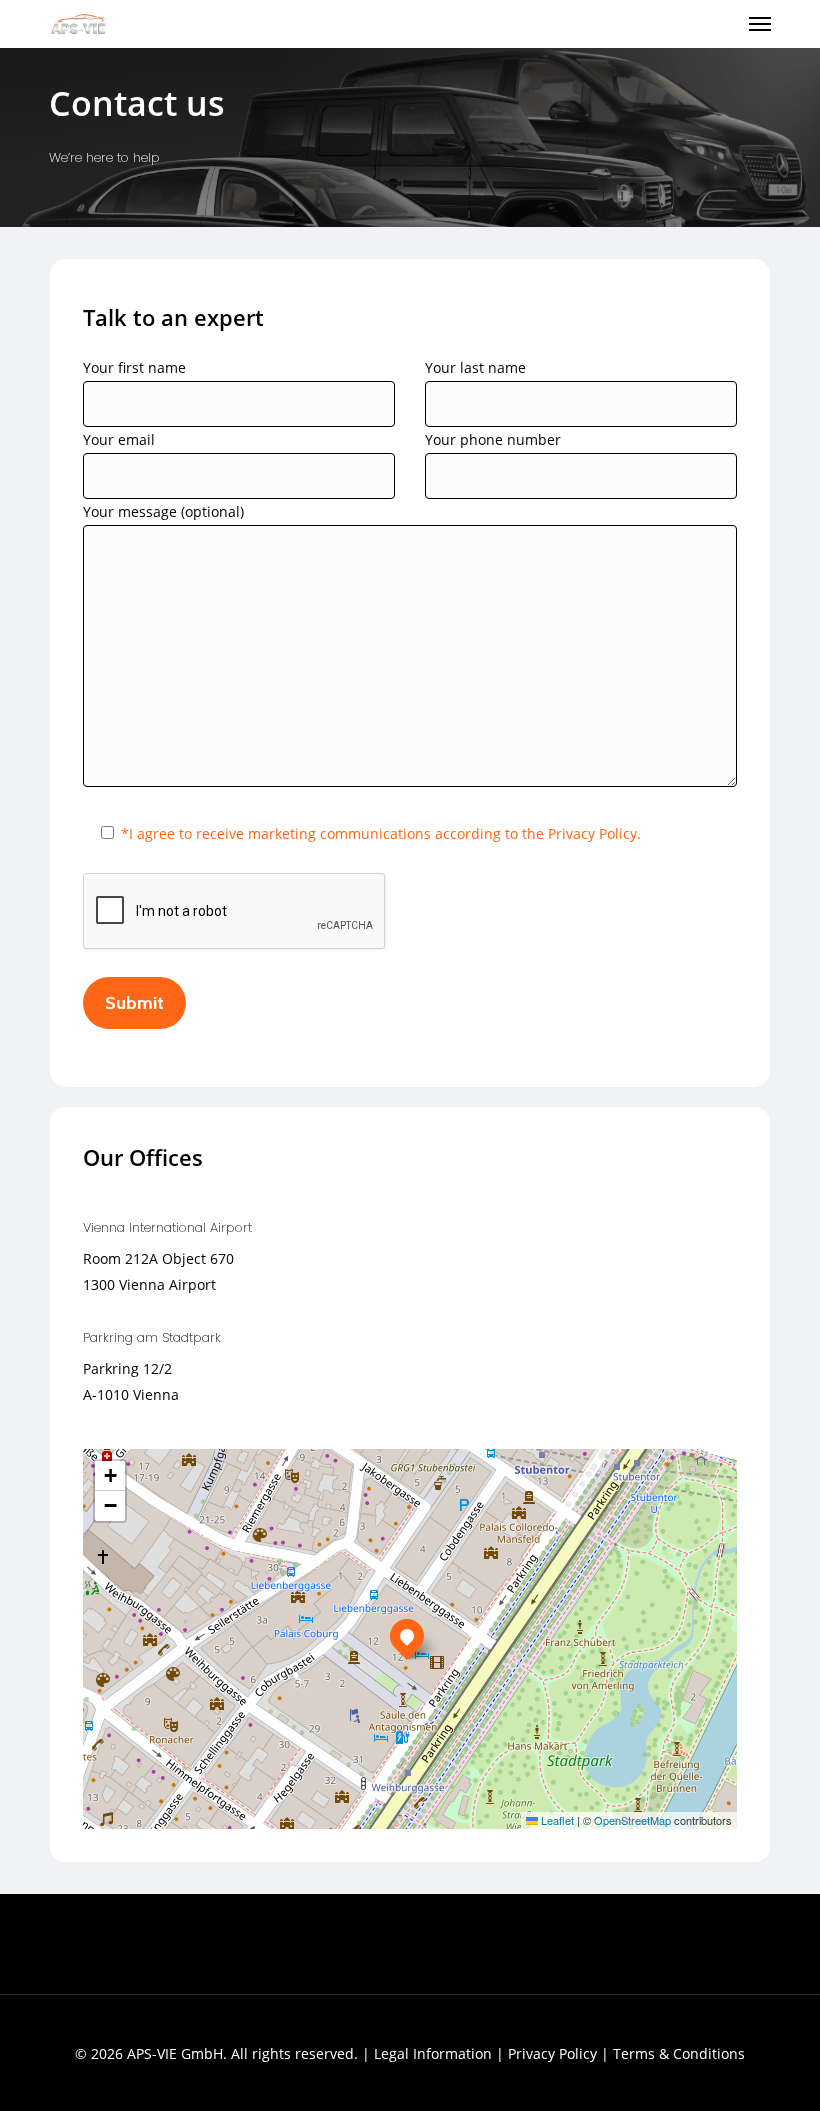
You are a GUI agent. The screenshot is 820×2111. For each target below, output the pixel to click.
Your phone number (493, 439)
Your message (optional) (163, 511)
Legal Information (433, 2053)
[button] (760, 24)
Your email (119, 439)
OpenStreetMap (632, 1820)
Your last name (475, 367)
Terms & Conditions (679, 2053)
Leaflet (556, 1820)
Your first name (134, 367)
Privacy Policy (552, 2053)
